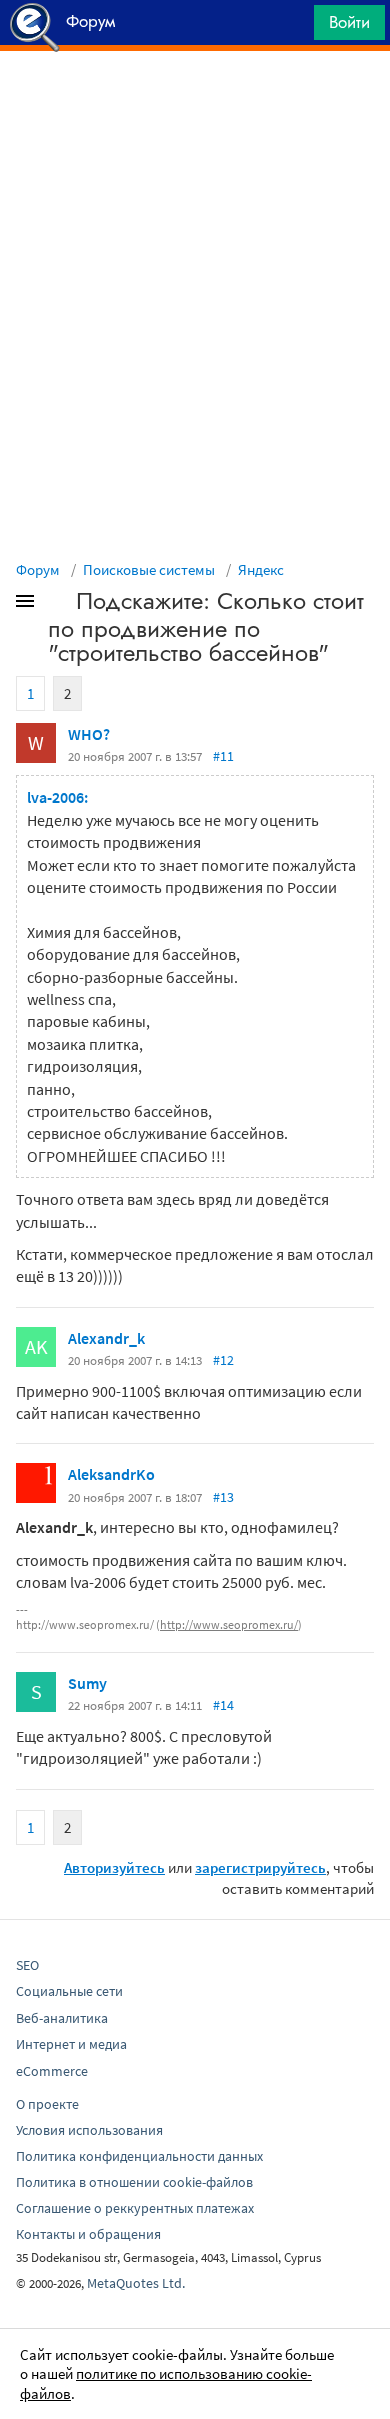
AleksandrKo (111, 1474)
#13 (223, 1497)
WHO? (89, 734)
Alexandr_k (106, 1338)
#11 (223, 756)
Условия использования (89, 2130)
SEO (27, 1965)
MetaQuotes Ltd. (136, 2283)
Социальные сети (69, 1991)
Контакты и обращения (88, 2234)
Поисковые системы (149, 569)
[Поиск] (292, 27)
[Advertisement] (195, 101)
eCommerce (52, 2071)
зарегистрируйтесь (260, 1867)
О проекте (47, 2104)
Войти (349, 22)
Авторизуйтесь (114, 1867)
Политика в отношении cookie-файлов (134, 2182)
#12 (223, 1360)
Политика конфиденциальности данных (139, 2156)
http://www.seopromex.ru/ (229, 1624)
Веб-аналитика (62, 2018)
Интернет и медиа (71, 2044)
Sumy (87, 1683)
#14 (223, 1705)
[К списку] (58, 605)
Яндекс (261, 569)
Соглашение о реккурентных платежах (135, 2208)
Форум (38, 569)
